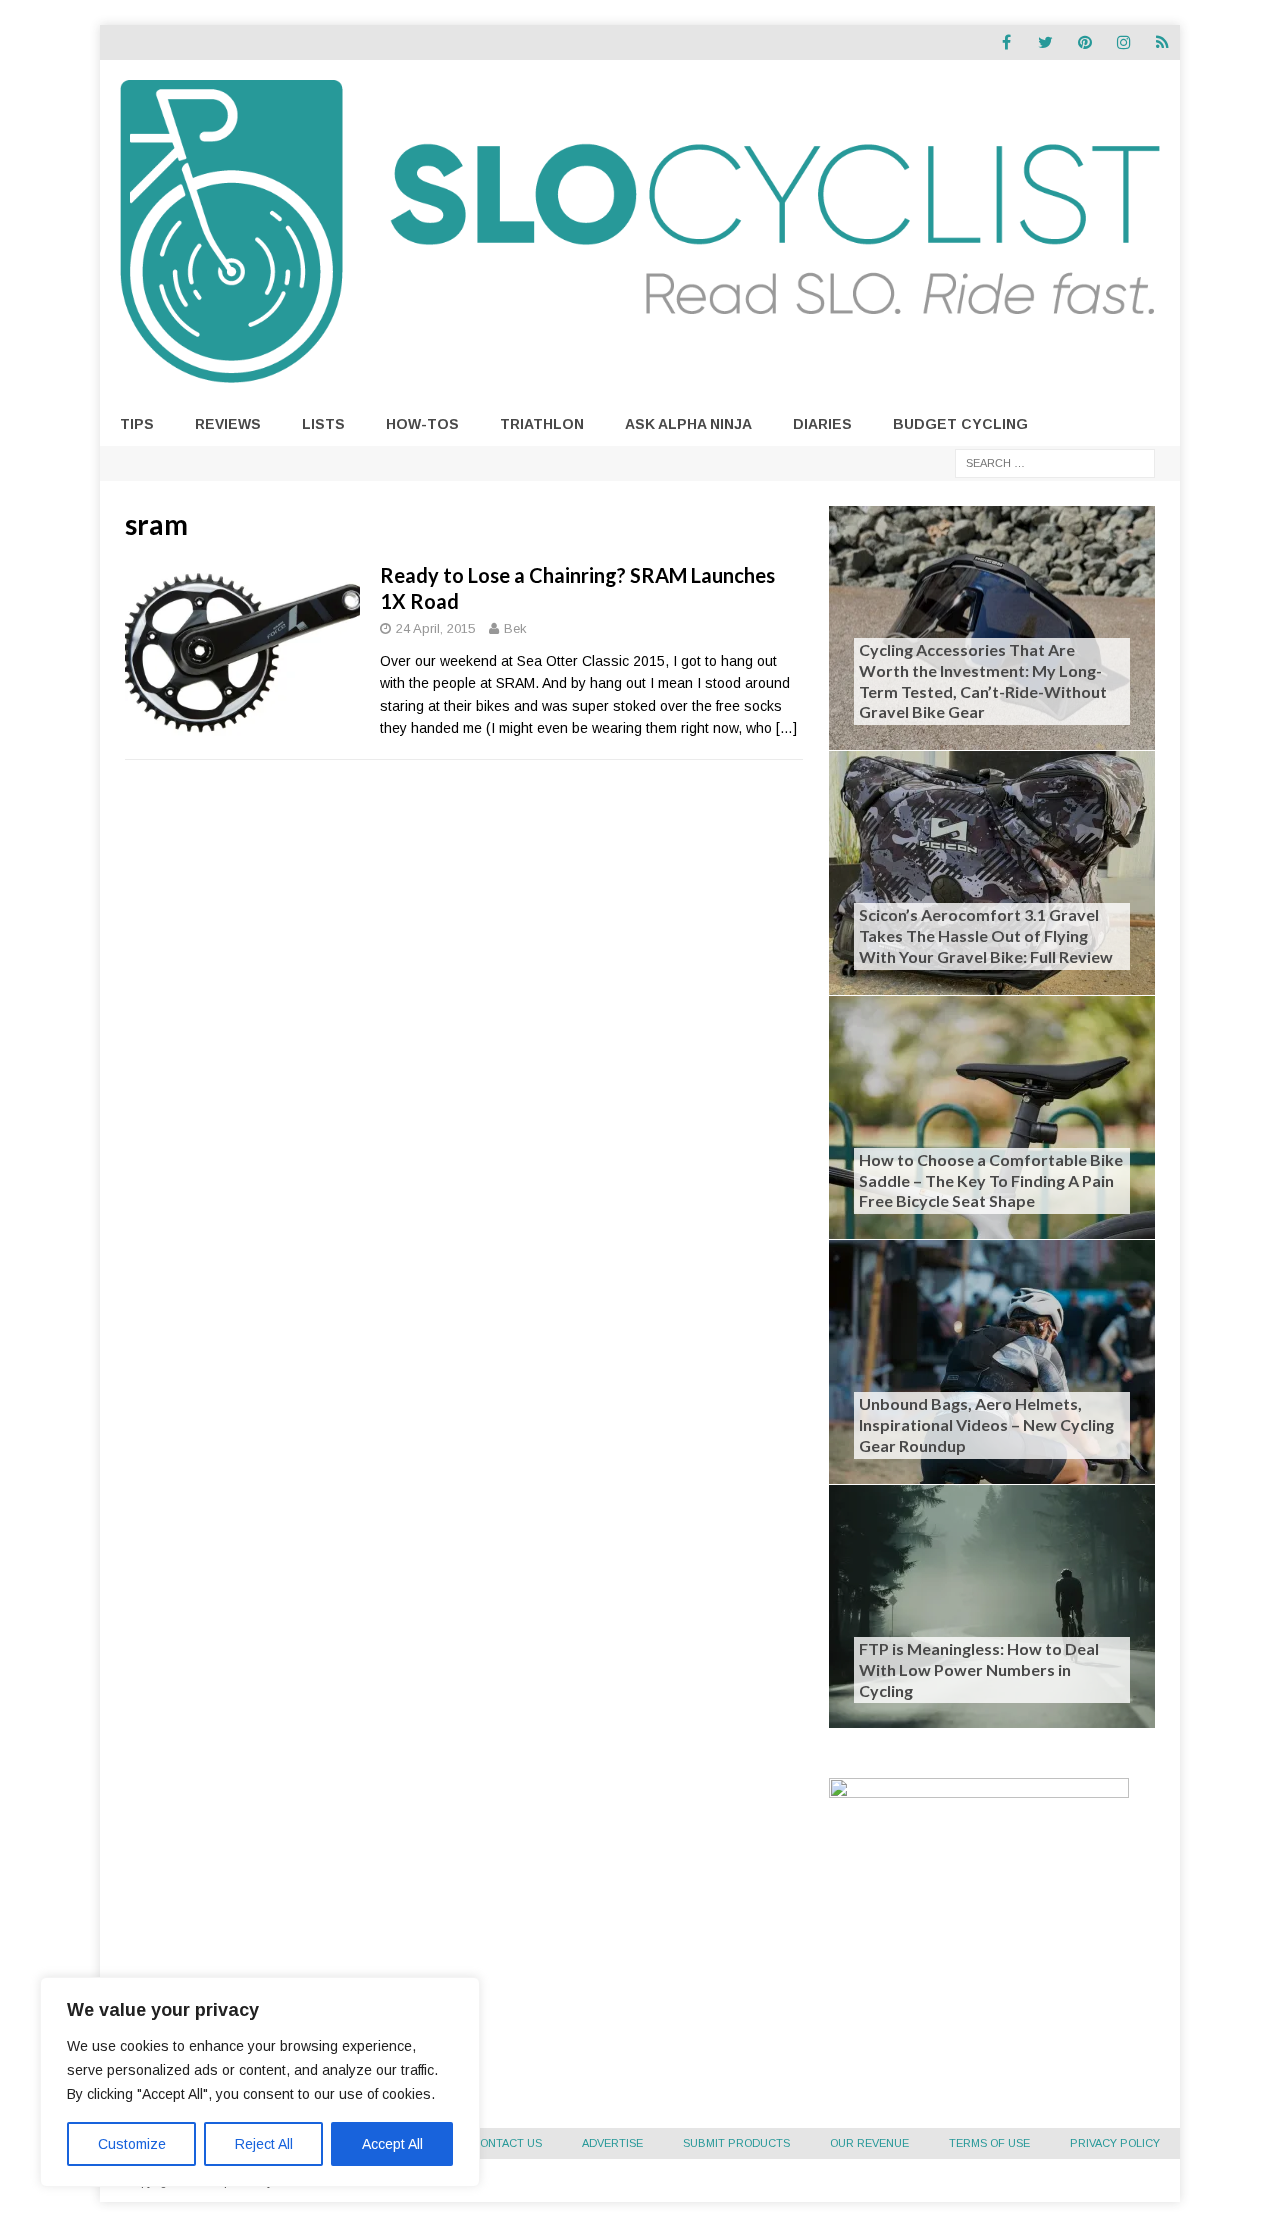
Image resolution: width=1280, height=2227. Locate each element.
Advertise (612, 2143)
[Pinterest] (1084, 42)
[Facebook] (1006, 42)
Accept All (392, 2144)
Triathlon (542, 424)
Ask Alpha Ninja (688, 424)
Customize (132, 2144)
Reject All (264, 2144)
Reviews (228, 424)
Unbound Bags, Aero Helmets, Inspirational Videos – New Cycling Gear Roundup (986, 1424)
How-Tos (422, 424)
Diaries (822, 424)
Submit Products (736, 2143)
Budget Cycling (960, 424)
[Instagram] (1123, 42)
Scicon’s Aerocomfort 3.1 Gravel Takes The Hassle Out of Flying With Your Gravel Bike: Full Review (986, 935)
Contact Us (507, 2143)
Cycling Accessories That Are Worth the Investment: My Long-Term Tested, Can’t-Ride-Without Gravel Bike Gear (983, 680)
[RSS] (1162, 42)
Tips (137, 424)
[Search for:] (1055, 462)
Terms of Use (989, 2143)
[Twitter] (1045, 42)
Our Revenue (869, 2143)
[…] (786, 728)
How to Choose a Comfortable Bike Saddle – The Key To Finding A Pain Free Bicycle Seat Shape (991, 1180)
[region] (260, 2082)
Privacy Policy (1115, 2143)
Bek (515, 628)
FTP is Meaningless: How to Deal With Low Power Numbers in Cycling (979, 1669)
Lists (323, 424)
